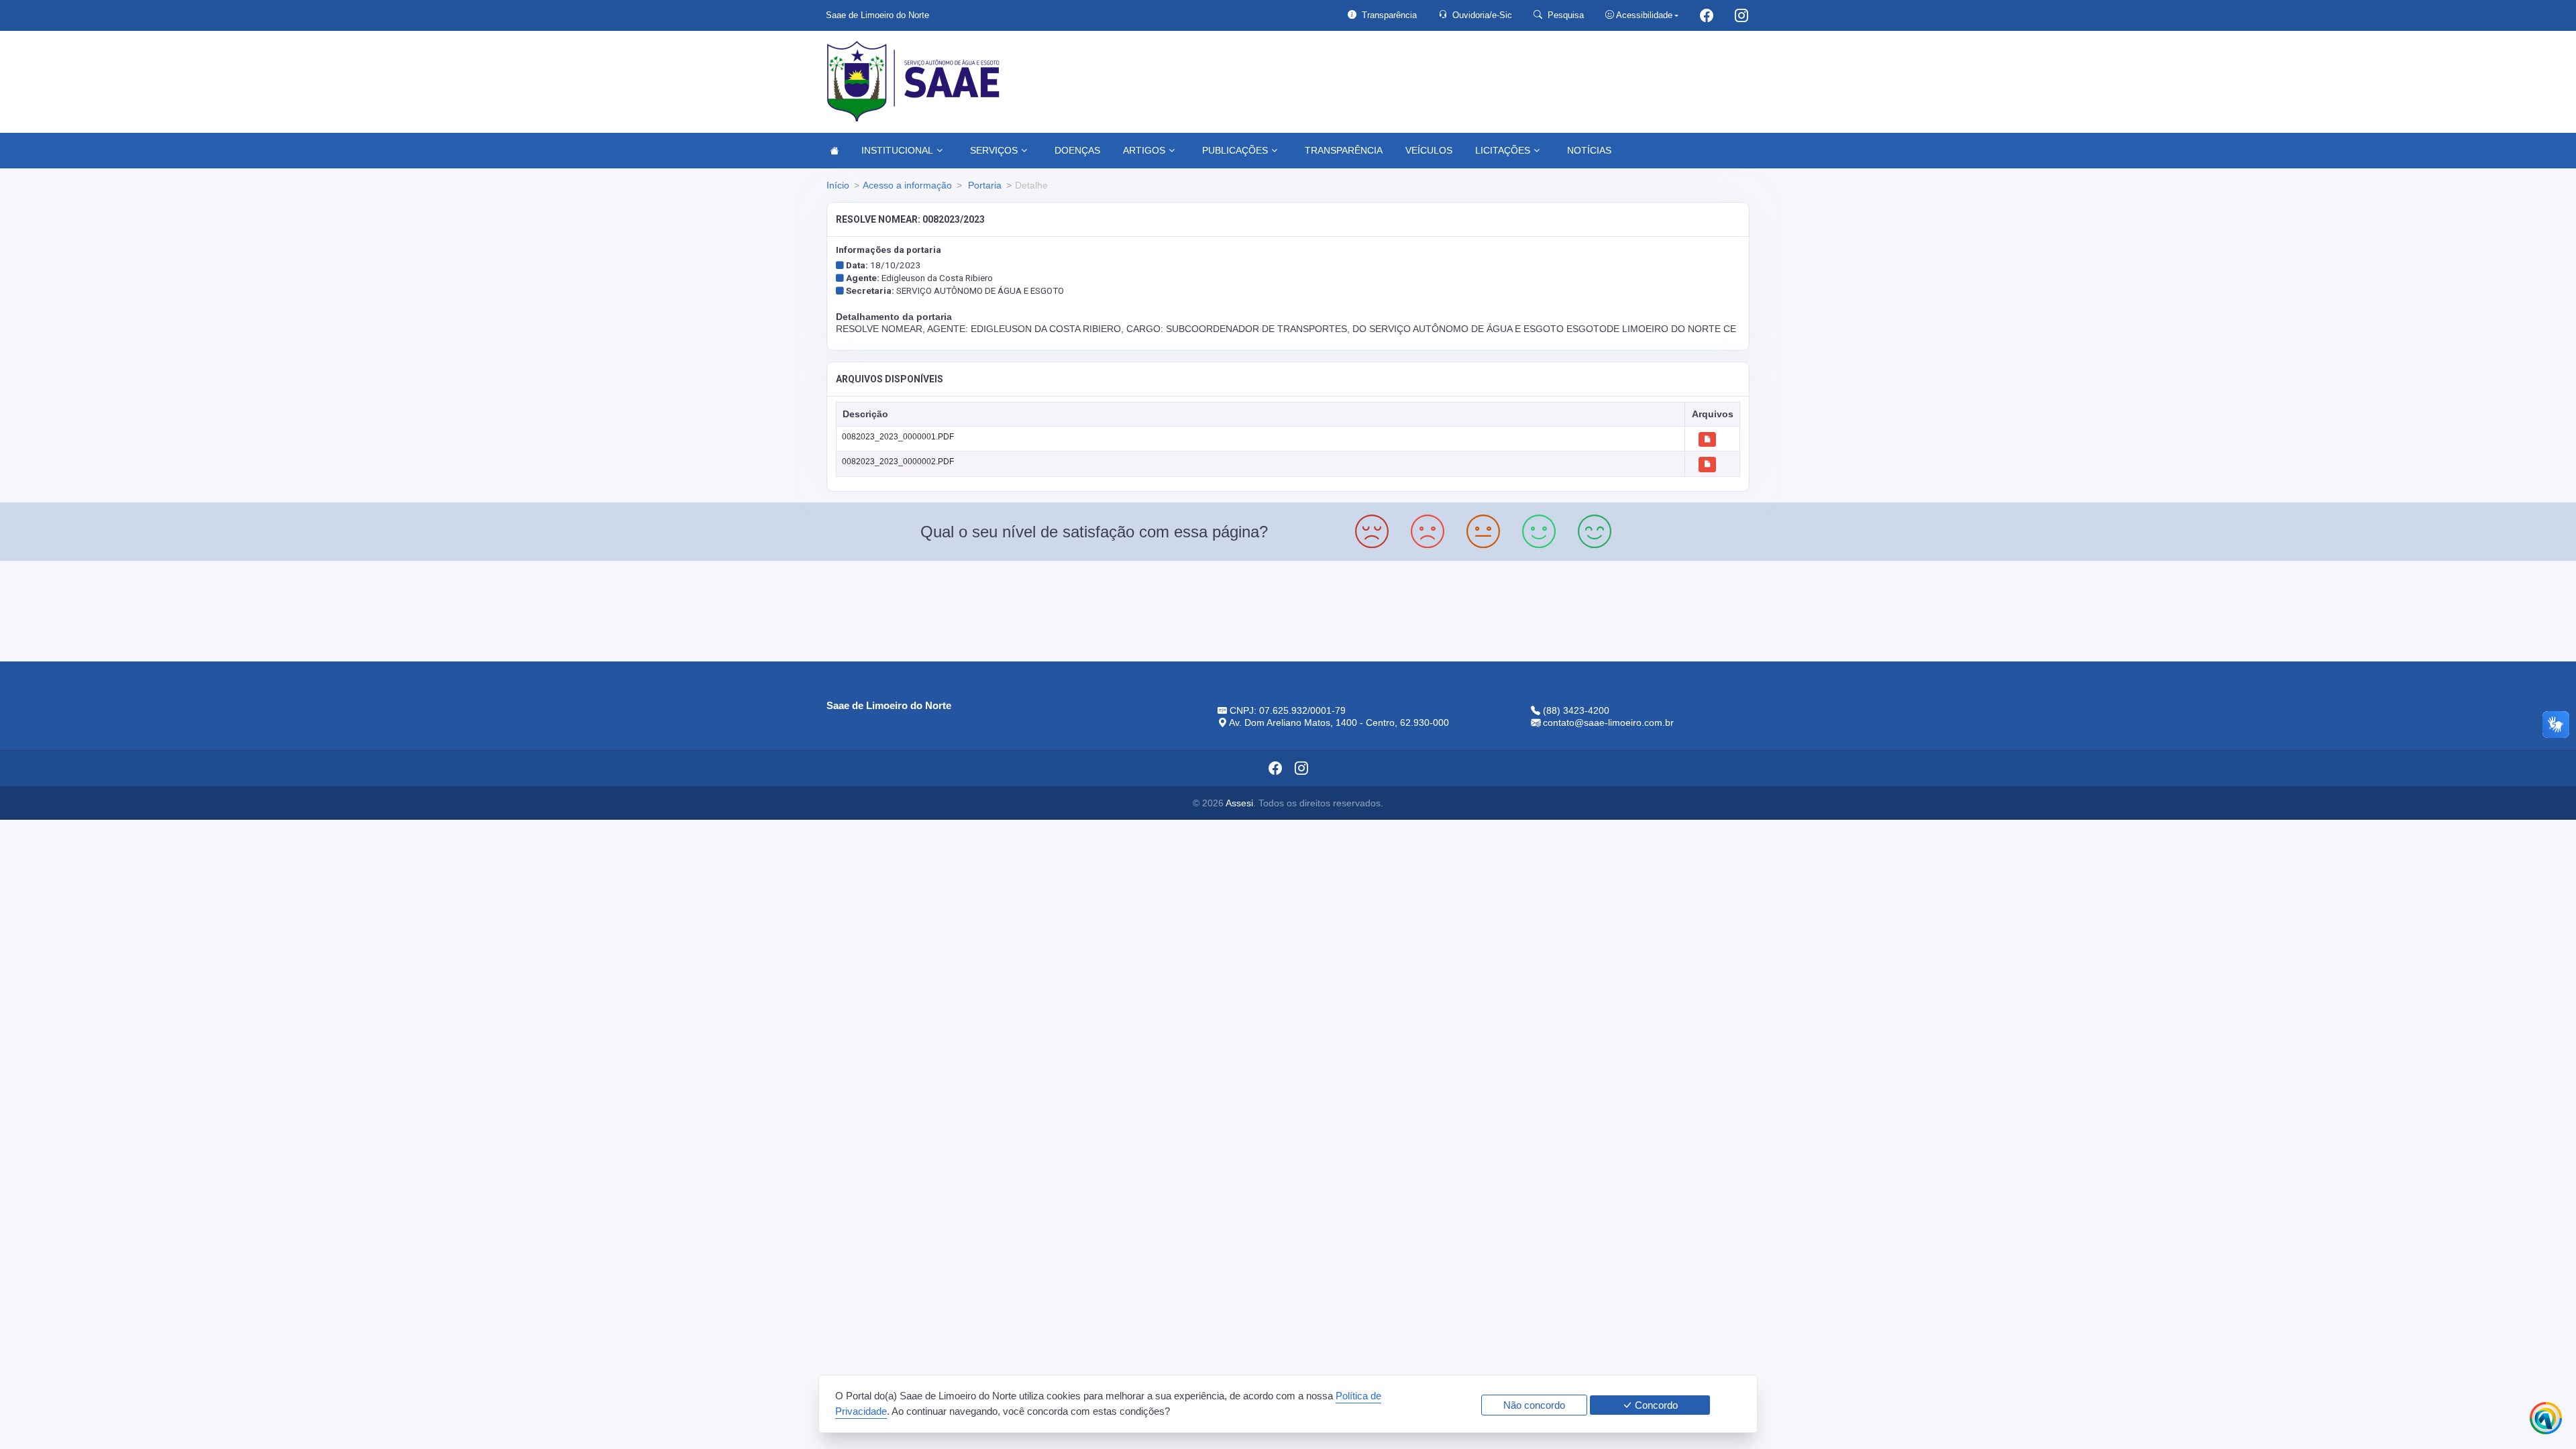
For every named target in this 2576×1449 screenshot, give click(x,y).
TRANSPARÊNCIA (1344, 150)
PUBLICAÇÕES (1235, 150)
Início (838, 185)
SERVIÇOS (994, 150)
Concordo (1655, 1405)
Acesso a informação (907, 185)
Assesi (1239, 803)
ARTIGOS (1144, 150)
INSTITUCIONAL (897, 150)
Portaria (983, 185)
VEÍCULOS (1429, 150)
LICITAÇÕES (1503, 150)
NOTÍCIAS (1589, 150)
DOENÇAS (1077, 150)
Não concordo (1534, 1405)
